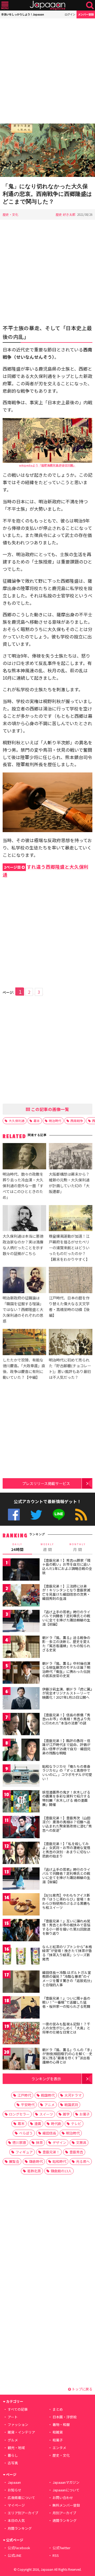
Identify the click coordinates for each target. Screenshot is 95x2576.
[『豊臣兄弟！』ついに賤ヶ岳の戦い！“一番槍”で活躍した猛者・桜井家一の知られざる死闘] (21, 2008)
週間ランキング (65, 2520)
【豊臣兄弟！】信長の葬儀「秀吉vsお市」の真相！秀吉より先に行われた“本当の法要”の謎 (66, 1719)
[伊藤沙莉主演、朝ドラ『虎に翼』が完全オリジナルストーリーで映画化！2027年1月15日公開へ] (21, 1699)
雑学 (66, 2114)
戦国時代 (48, 2095)
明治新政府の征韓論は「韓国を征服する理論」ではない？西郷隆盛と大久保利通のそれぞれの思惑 (23, 1309)
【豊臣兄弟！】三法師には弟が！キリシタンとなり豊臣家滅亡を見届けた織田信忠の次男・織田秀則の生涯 (66, 1592)
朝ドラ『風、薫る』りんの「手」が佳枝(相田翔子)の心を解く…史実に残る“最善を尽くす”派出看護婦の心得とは (67, 2056)
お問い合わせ (63, 2498)
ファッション (18, 2424)
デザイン (59, 2142)
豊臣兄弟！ (51, 2152)
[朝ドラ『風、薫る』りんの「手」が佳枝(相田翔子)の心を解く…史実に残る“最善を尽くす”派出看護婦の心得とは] (21, 2060)
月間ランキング (20, 2528)
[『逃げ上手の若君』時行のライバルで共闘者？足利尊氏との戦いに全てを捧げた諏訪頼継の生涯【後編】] (21, 1879)
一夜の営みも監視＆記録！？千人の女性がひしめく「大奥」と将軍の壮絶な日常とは (66, 2028)
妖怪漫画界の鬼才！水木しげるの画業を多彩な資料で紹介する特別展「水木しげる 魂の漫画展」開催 (66, 1798)
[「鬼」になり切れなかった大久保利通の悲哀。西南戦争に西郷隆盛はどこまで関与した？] (47, 151)
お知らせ (15, 2490)
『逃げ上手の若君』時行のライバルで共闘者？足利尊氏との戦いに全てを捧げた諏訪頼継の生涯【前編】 (66, 1618)
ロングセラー (19, 2114)
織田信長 (49, 2133)
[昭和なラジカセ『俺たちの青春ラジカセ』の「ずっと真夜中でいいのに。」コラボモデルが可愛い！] (21, 1776)
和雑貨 (58, 2432)
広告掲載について (21, 2498)
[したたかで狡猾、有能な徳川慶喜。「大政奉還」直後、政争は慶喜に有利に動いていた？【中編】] (24, 1343)
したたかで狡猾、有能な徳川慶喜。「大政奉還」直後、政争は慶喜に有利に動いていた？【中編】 (24, 1368)
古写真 (13, 2463)
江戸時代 (24, 2095)
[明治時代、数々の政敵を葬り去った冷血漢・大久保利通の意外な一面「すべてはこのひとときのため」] (24, 1157)
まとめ (58, 2409)
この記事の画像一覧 (50, 1109)
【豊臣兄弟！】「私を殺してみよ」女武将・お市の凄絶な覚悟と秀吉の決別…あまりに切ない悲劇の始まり (66, 1850)
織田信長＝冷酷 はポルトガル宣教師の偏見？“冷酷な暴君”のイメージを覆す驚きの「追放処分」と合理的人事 (67, 1979)
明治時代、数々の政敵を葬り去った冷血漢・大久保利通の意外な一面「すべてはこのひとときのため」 (23, 1185)
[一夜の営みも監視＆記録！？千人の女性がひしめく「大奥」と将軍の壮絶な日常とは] (21, 2034)
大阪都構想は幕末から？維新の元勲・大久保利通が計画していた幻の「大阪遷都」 (69, 1183)
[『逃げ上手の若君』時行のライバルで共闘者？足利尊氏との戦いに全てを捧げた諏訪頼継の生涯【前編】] (21, 1622)
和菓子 (58, 2440)
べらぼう (26, 2133)
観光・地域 (16, 2448)
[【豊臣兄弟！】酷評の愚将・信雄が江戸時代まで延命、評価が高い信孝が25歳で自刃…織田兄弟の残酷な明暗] (21, 1751)
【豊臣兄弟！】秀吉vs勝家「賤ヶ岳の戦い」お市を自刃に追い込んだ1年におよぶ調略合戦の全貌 (67, 1566)
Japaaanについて (66, 2490)
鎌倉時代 (36, 2161)
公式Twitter (36, 1515)
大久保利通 (17, 1121)
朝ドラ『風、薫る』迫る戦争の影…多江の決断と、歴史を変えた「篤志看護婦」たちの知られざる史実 (66, 1644)
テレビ (76, 2124)
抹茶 (39, 2142)
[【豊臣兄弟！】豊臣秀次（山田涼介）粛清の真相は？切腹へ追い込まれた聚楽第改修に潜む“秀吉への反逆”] (21, 1828)
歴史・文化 (11, 214)
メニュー (5, 5)
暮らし (13, 2455)
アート (13, 2417)
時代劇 (56, 2124)
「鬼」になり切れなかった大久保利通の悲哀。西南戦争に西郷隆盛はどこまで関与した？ (47, 194)
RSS (81, 1515)
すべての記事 (18, 2409)
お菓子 (85, 2114)
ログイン (70, 14)
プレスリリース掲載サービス (46, 1483)
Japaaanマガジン (66, 2482)
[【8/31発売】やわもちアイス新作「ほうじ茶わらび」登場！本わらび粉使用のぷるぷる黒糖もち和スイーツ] (21, 1905)
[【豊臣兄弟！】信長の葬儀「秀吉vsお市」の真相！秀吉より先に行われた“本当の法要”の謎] (21, 1725)
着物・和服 (61, 2424)
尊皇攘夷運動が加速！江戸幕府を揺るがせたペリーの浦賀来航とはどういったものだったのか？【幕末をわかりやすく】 (69, 1248)
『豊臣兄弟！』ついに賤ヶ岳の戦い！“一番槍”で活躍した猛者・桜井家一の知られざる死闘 (66, 2002)
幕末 (37, 1121)
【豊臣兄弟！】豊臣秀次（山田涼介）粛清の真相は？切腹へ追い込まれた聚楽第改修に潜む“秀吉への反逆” (67, 1824)
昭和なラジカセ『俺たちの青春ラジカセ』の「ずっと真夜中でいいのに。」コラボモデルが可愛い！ (67, 1773)
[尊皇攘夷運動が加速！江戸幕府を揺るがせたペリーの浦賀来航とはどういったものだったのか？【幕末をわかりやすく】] (71, 1219)
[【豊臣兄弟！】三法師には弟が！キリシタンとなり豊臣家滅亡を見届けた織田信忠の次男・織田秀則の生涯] (21, 1596)
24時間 (17, 1547)
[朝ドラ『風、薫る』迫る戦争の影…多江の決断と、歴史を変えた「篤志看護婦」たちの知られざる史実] (21, 1648)
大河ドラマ (73, 2095)
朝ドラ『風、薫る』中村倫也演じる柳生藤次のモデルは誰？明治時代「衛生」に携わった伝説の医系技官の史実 (66, 1669)
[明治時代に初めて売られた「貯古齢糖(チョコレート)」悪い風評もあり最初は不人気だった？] (71, 1343)
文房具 (81, 2142)
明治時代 (55, 1121)
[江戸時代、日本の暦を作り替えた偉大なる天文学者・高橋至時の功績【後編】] (71, 1281)
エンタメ (59, 2448)
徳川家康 (19, 2142)
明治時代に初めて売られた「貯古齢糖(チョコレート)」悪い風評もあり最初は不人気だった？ (70, 1368)
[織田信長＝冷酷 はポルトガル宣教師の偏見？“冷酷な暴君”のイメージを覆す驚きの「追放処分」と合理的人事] (21, 1982)
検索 (90, 5)
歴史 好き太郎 (66, 214)
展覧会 (14, 2161)
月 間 (78, 1547)
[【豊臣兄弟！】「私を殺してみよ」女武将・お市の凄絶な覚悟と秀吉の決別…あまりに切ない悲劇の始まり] (21, 1854)
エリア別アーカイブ (23, 2513)
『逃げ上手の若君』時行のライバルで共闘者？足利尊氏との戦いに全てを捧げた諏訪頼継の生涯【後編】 (66, 1876)
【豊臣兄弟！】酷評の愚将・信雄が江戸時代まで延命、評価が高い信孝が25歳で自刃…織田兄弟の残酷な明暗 (66, 1747)
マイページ (16, 2505)
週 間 (47, 1547)
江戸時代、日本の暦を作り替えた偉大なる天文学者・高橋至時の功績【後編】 (69, 1306)
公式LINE (59, 1515)
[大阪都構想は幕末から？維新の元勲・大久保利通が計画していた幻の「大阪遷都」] (71, 1157)
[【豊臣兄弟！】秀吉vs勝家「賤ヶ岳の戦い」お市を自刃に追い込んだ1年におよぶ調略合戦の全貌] (21, 1570)
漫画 (38, 2124)
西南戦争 (77, 1121)
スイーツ (46, 2114)
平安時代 (28, 2105)
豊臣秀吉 (76, 2152)
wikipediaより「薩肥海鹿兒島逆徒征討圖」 (47, 465)
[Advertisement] (47, 71)
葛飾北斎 (34, 2171)
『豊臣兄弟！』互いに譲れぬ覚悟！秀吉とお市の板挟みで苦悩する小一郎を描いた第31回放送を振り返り (66, 1927)
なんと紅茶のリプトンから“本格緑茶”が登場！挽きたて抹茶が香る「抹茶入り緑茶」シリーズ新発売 (67, 1953)
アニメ (49, 2105)
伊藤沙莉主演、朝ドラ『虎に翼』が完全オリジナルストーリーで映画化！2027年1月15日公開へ (67, 1693)
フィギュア (24, 2152)
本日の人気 (16, 2520)
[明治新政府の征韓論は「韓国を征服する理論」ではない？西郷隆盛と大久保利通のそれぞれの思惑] (24, 1281)
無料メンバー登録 (66, 2505)
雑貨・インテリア (21, 2432)
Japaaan (47, 5)
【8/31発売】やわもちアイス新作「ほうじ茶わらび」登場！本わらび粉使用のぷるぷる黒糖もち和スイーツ (66, 1901)
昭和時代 (59, 2161)
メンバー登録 (86, 14)
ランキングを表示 (46, 2079)
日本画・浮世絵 (65, 2417)
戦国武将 (71, 2105)
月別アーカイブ (64, 2513)
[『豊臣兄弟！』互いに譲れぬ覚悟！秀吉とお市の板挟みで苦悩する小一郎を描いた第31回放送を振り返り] (21, 1931)
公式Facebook (14, 1515)
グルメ (13, 2440)
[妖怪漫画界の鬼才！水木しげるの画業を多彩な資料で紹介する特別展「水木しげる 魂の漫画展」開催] (21, 1802)
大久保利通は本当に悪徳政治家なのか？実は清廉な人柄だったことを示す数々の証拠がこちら (23, 1245)
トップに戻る (82, 2389)
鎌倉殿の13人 (61, 2171)
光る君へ (83, 2161)
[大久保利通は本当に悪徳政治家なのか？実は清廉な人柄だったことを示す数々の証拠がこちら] (24, 1219)
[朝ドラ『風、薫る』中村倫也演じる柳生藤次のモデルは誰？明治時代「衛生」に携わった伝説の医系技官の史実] (21, 1673)
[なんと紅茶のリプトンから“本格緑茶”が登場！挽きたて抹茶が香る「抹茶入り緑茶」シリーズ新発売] (21, 1957)
